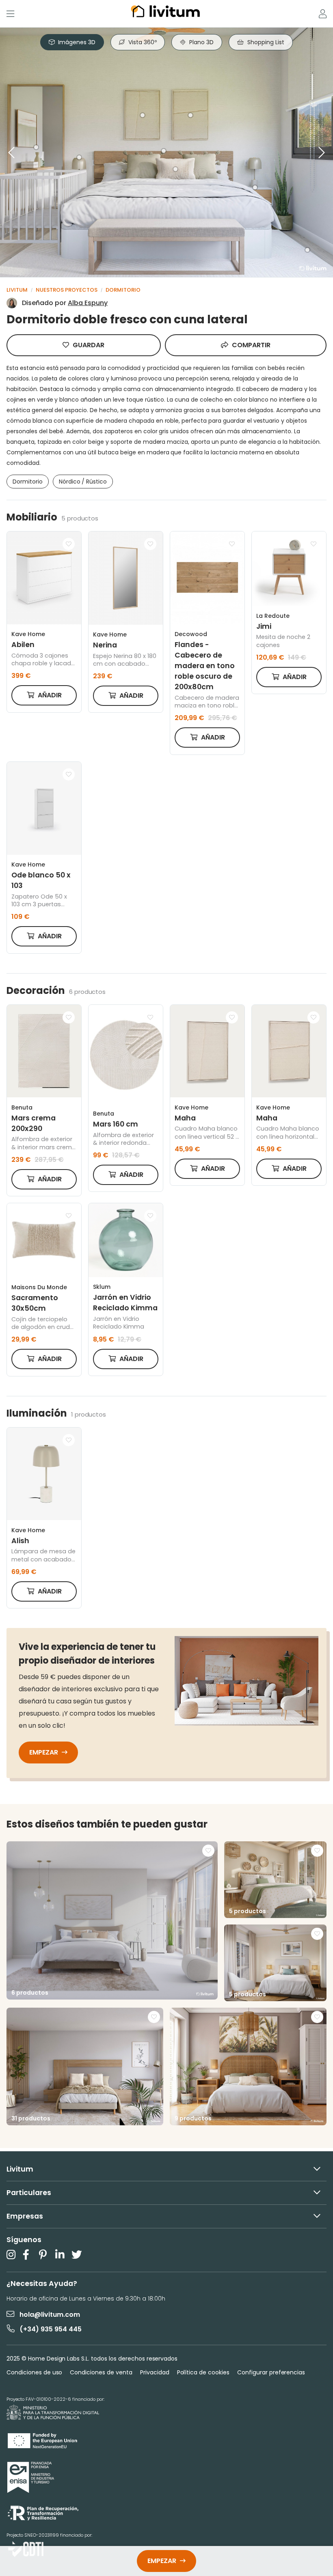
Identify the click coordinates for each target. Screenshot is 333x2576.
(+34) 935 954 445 (51, 2329)
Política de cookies (203, 2372)
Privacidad (155, 2372)
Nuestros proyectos (67, 290)
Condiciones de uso (34, 2372)
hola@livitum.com (50, 2315)
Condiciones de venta (101, 2372)
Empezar (44, 1752)
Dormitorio (123, 290)
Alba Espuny (88, 303)
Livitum (17, 290)
